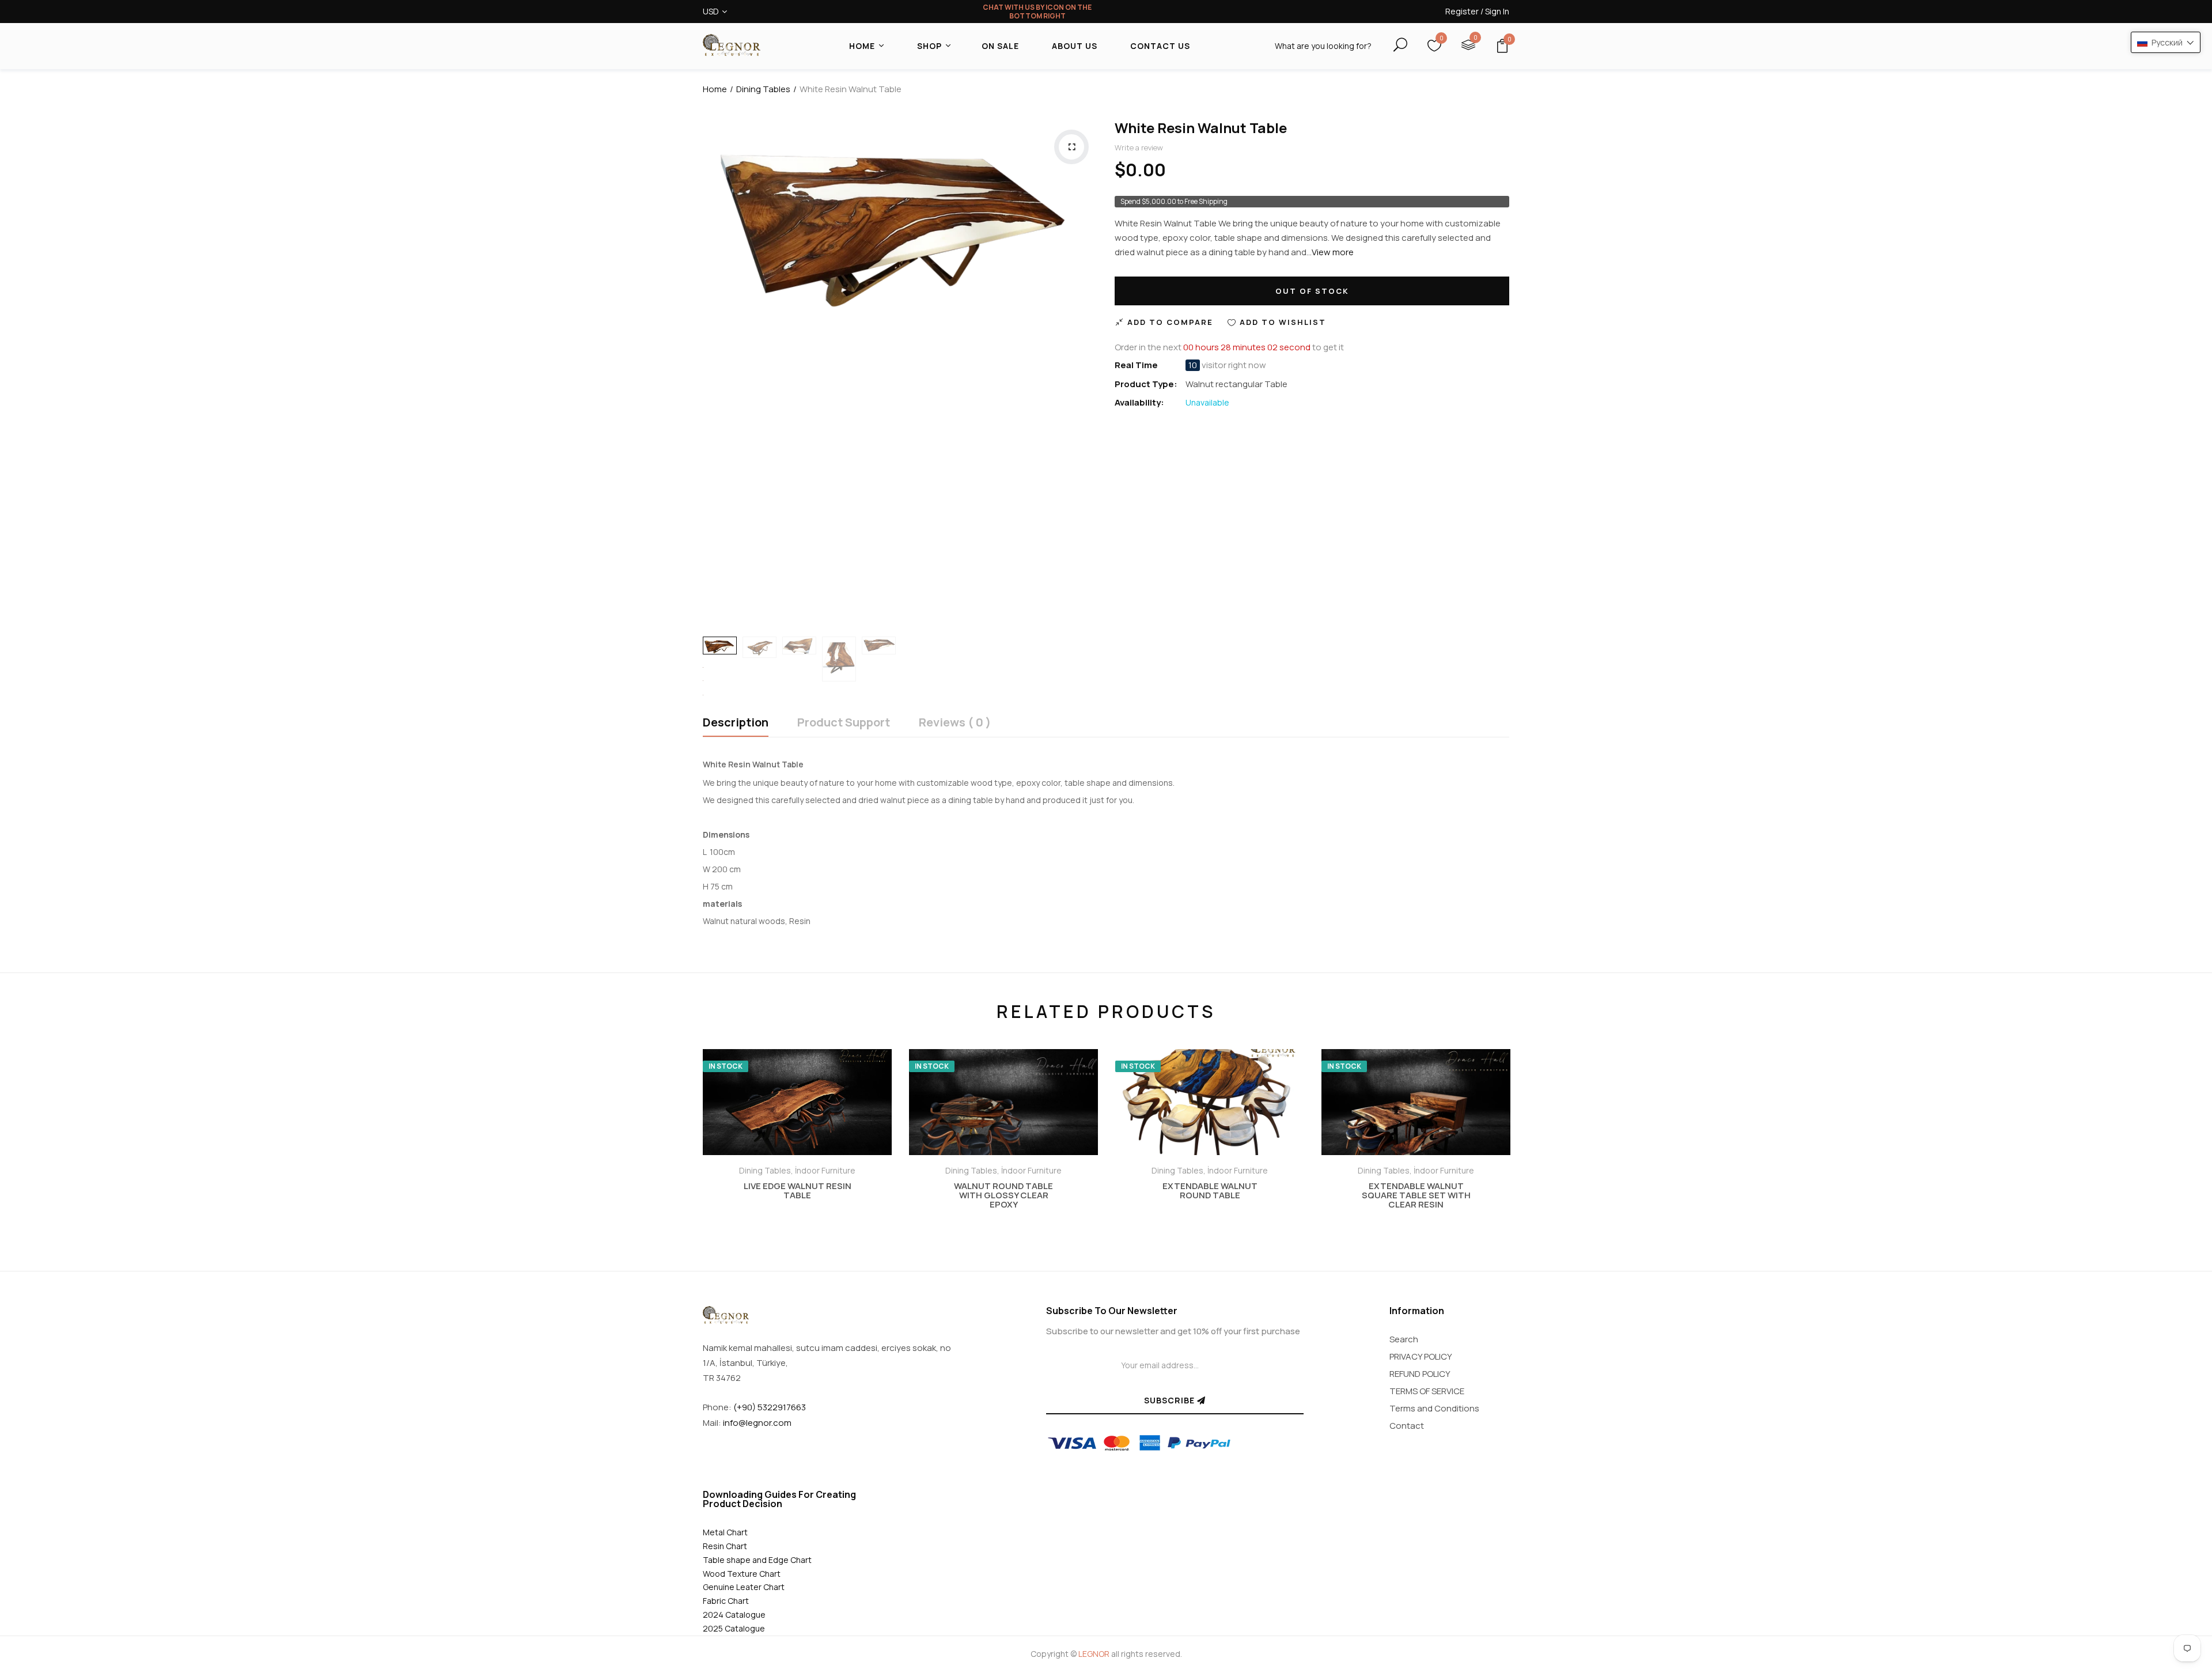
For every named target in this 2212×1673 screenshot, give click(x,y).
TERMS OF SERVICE (1427, 1391)
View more (1333, 252)
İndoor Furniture (825, 1170)
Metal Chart (725, 1532)
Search (1404, 1339)
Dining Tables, (767, 1170)
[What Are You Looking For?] (1390, 45)
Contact (1407, 1426)
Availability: (1139, 402)
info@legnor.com (757, 1423)
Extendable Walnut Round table (1210, 1191)
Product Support (844, 723)
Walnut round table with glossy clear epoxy (1003, 1195)
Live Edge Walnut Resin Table (798, 1191)
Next (1541, 1122)
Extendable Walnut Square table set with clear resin (1416, 1195)
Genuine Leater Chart (744, 1587)
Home (715, 89)
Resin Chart (725, 1546)
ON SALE (1000, 46)
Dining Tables (763, 89)
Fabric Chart (726, 1601)
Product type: (1146, 384)
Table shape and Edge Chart (757, 1560)
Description (736, 723)
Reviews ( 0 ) (955, 723)
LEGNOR (1094, 1654)
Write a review (1139, 147)
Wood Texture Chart (742, 1574)
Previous (671, 1122)
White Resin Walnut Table (1201, 128)
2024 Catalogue (734, 1615)
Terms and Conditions (1434, 1408)
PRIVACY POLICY (1421, 1356)
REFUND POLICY (1420, 1374)
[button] (2166, 42)
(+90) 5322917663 (770, 1407)
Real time (1136, 365)
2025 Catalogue (734, 1628)
